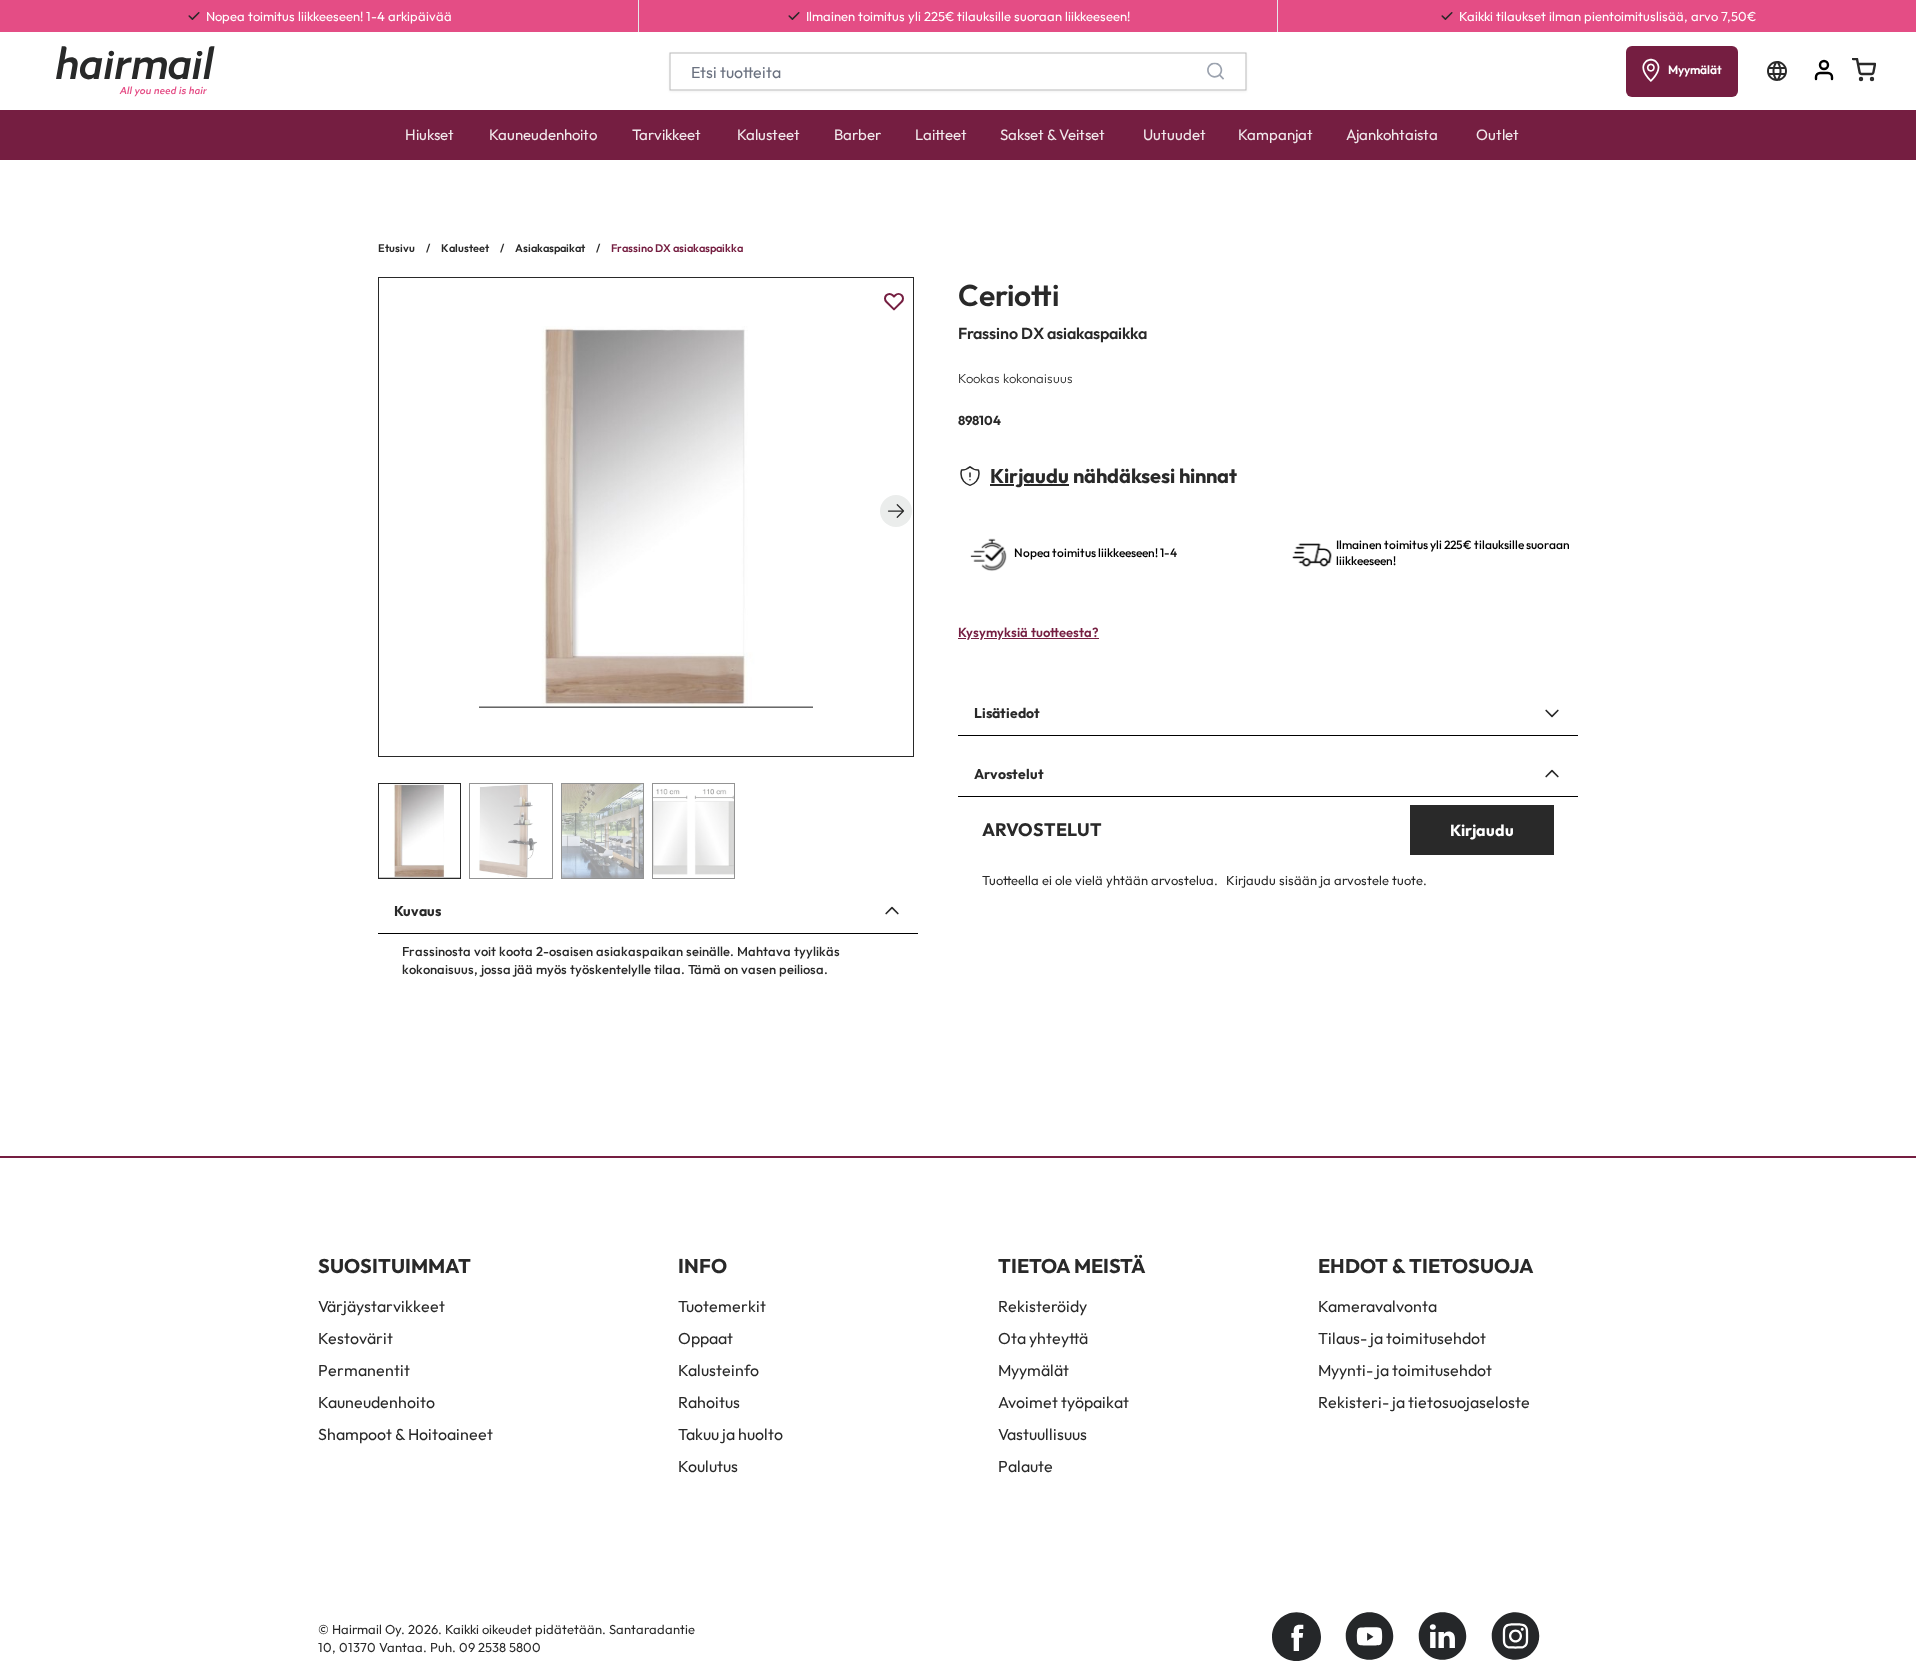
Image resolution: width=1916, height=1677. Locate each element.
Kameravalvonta (1377, 1306)
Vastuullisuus (1042, 1434)
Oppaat (705, 1338)
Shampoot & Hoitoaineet (405, 1434)
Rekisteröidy (1042, 1306)
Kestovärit (355, 1338)
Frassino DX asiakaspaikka (677, 248)
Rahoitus (709, 1402)
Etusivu (396, 248)
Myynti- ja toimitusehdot (1405, 1370)
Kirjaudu (1029, 475)
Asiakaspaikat (550, 248)
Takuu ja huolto (730, 1434)
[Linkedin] (1442, 1636)
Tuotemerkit (722, 1306)
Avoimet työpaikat (1063, 1402)
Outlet (1497, 134)
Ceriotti (1008, 295)
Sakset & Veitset (1052, 134)
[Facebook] (1296, 1636)
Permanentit (364, 1370)
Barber (857, 134)
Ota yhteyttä (1043, 1338)
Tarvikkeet (666, 134)
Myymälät (1033, 1370)
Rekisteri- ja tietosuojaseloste (1424, 1402)
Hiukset (429, 134)
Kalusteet (768, 134)
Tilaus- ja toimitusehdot (1402, 1338)
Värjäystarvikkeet (381, 1306)
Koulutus (708, 1466)
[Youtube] (1369, 1636)
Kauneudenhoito (543, 134)
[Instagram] (1515, 1636)
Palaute (1025, 1466)
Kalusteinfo (718, 1370)
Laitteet (941, 134)
